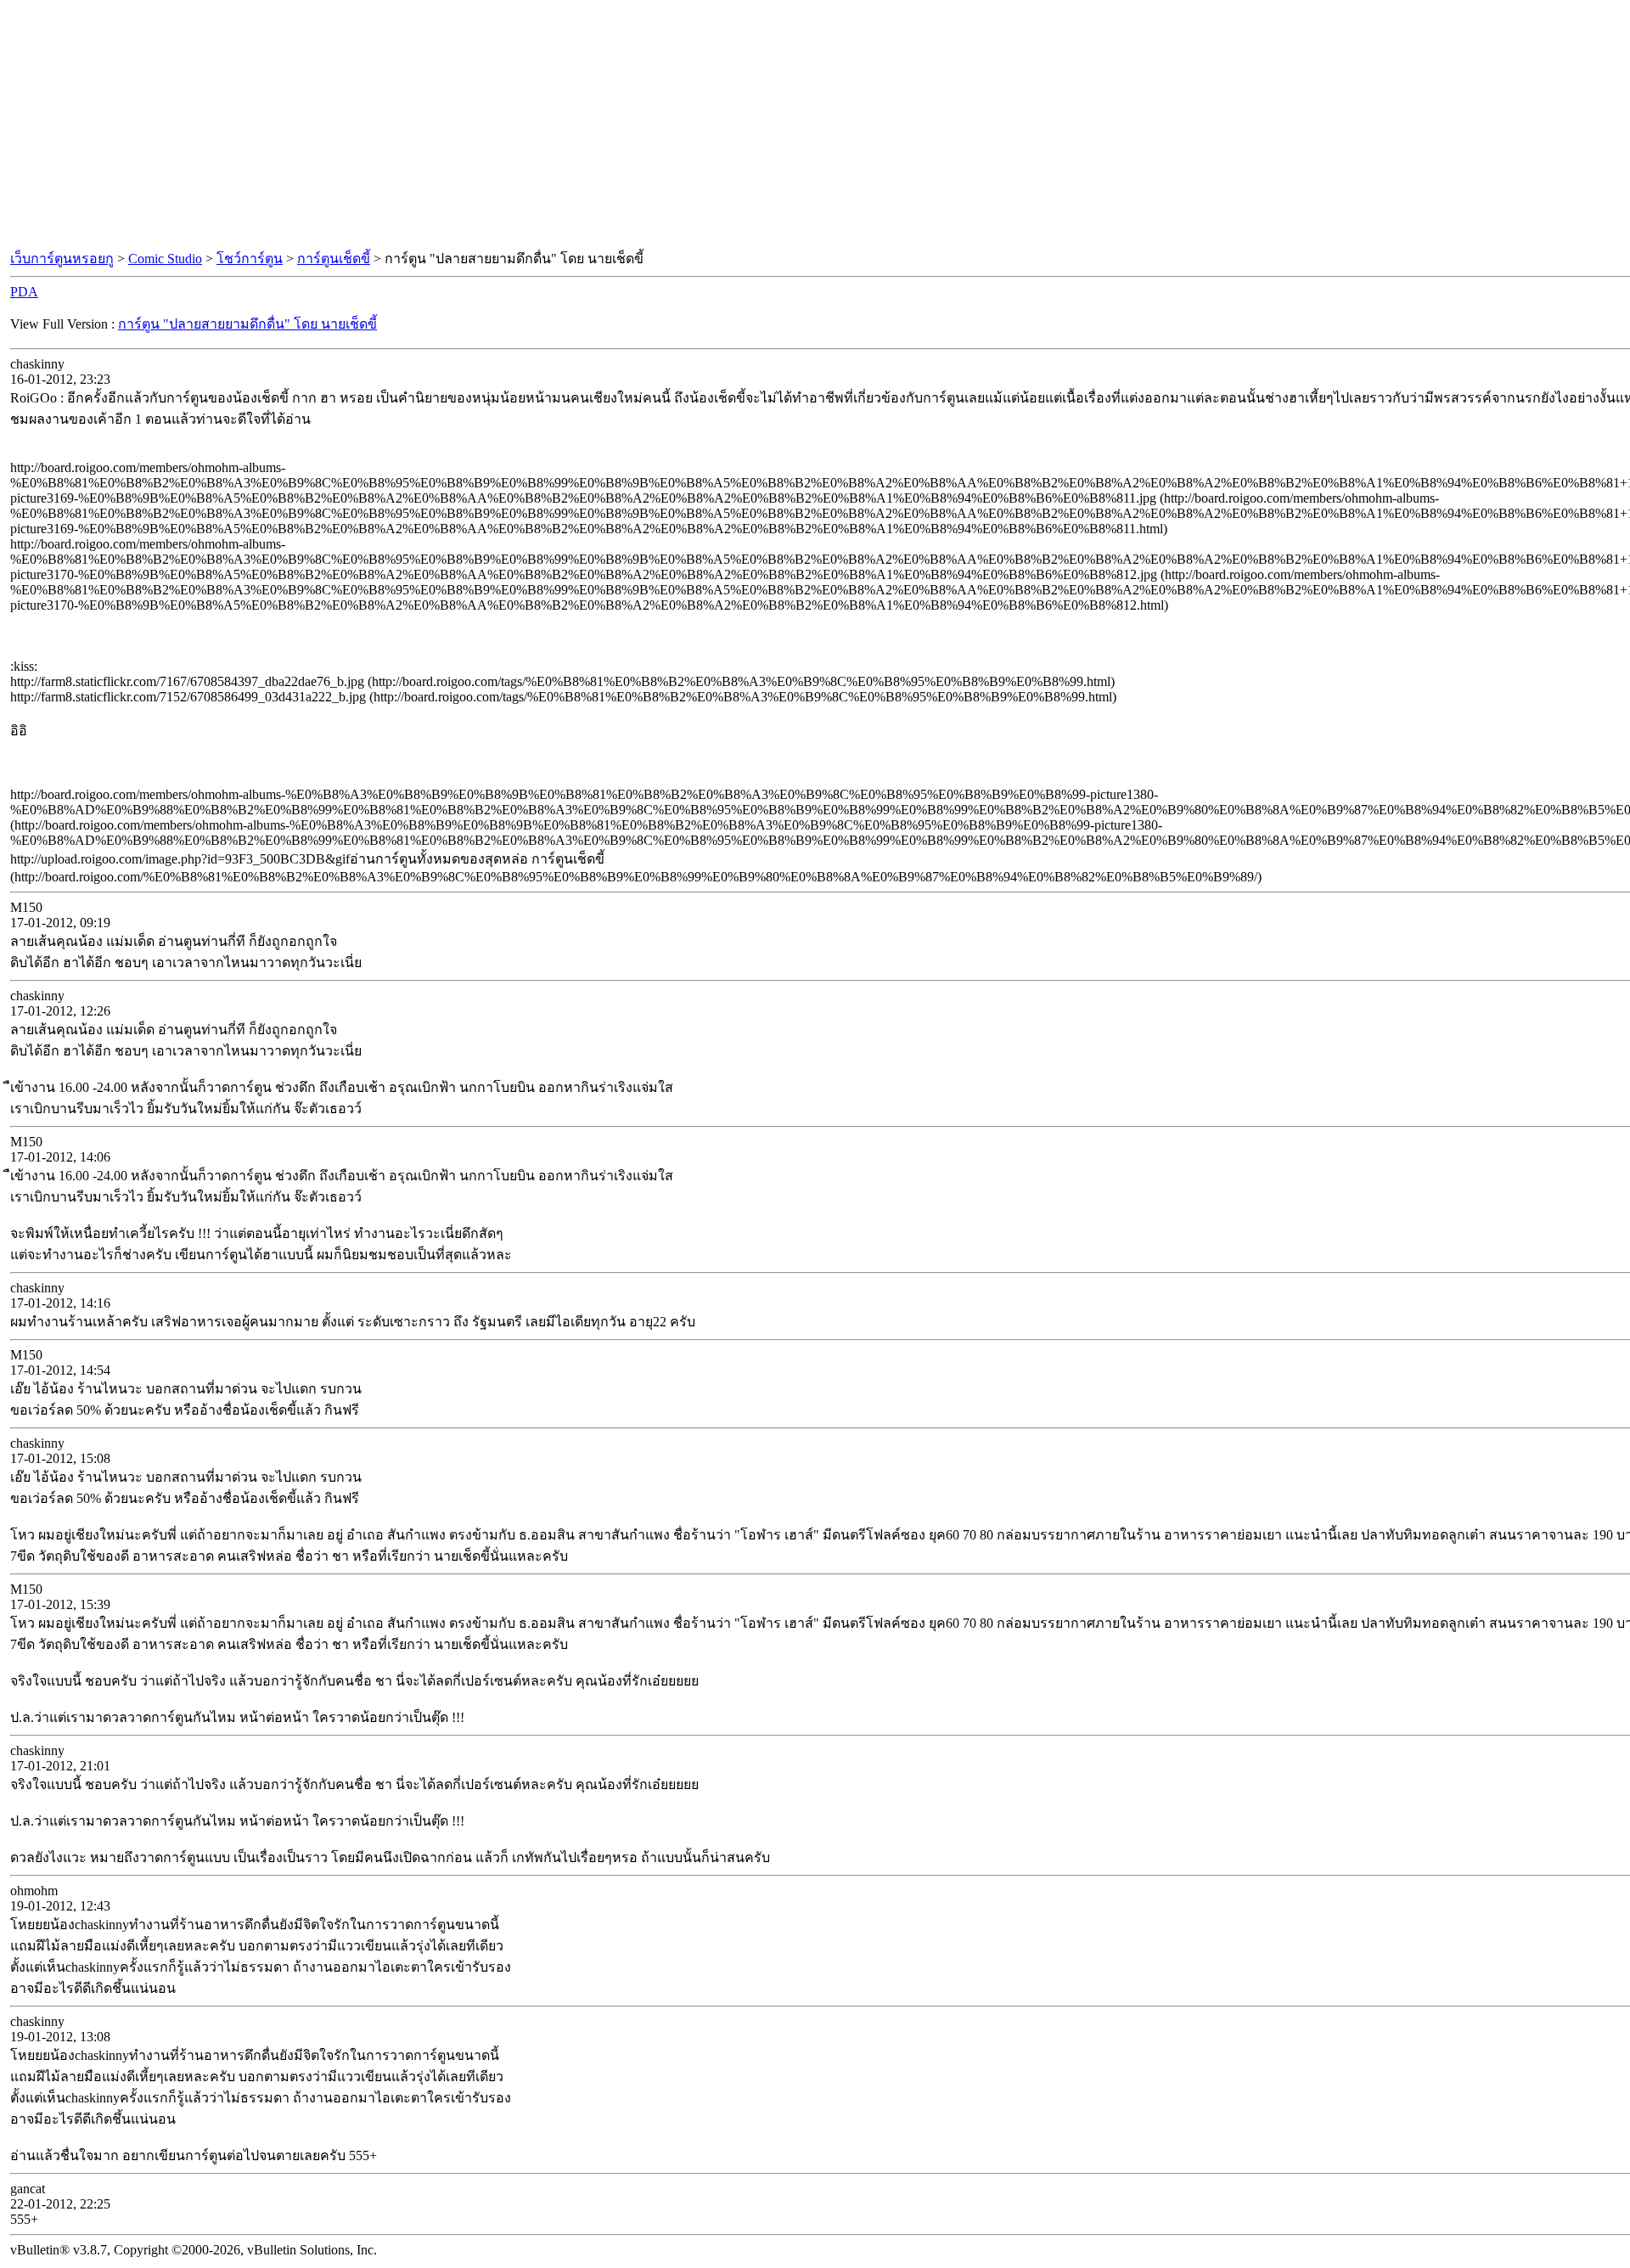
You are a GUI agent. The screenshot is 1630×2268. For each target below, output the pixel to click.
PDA (24, 292)
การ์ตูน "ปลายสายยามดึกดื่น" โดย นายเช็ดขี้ (247, 324)
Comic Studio (165, 259)
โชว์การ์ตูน (250, 259)
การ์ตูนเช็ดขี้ (334, 259)
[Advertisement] (815, 126)
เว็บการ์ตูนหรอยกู (62, 259)
